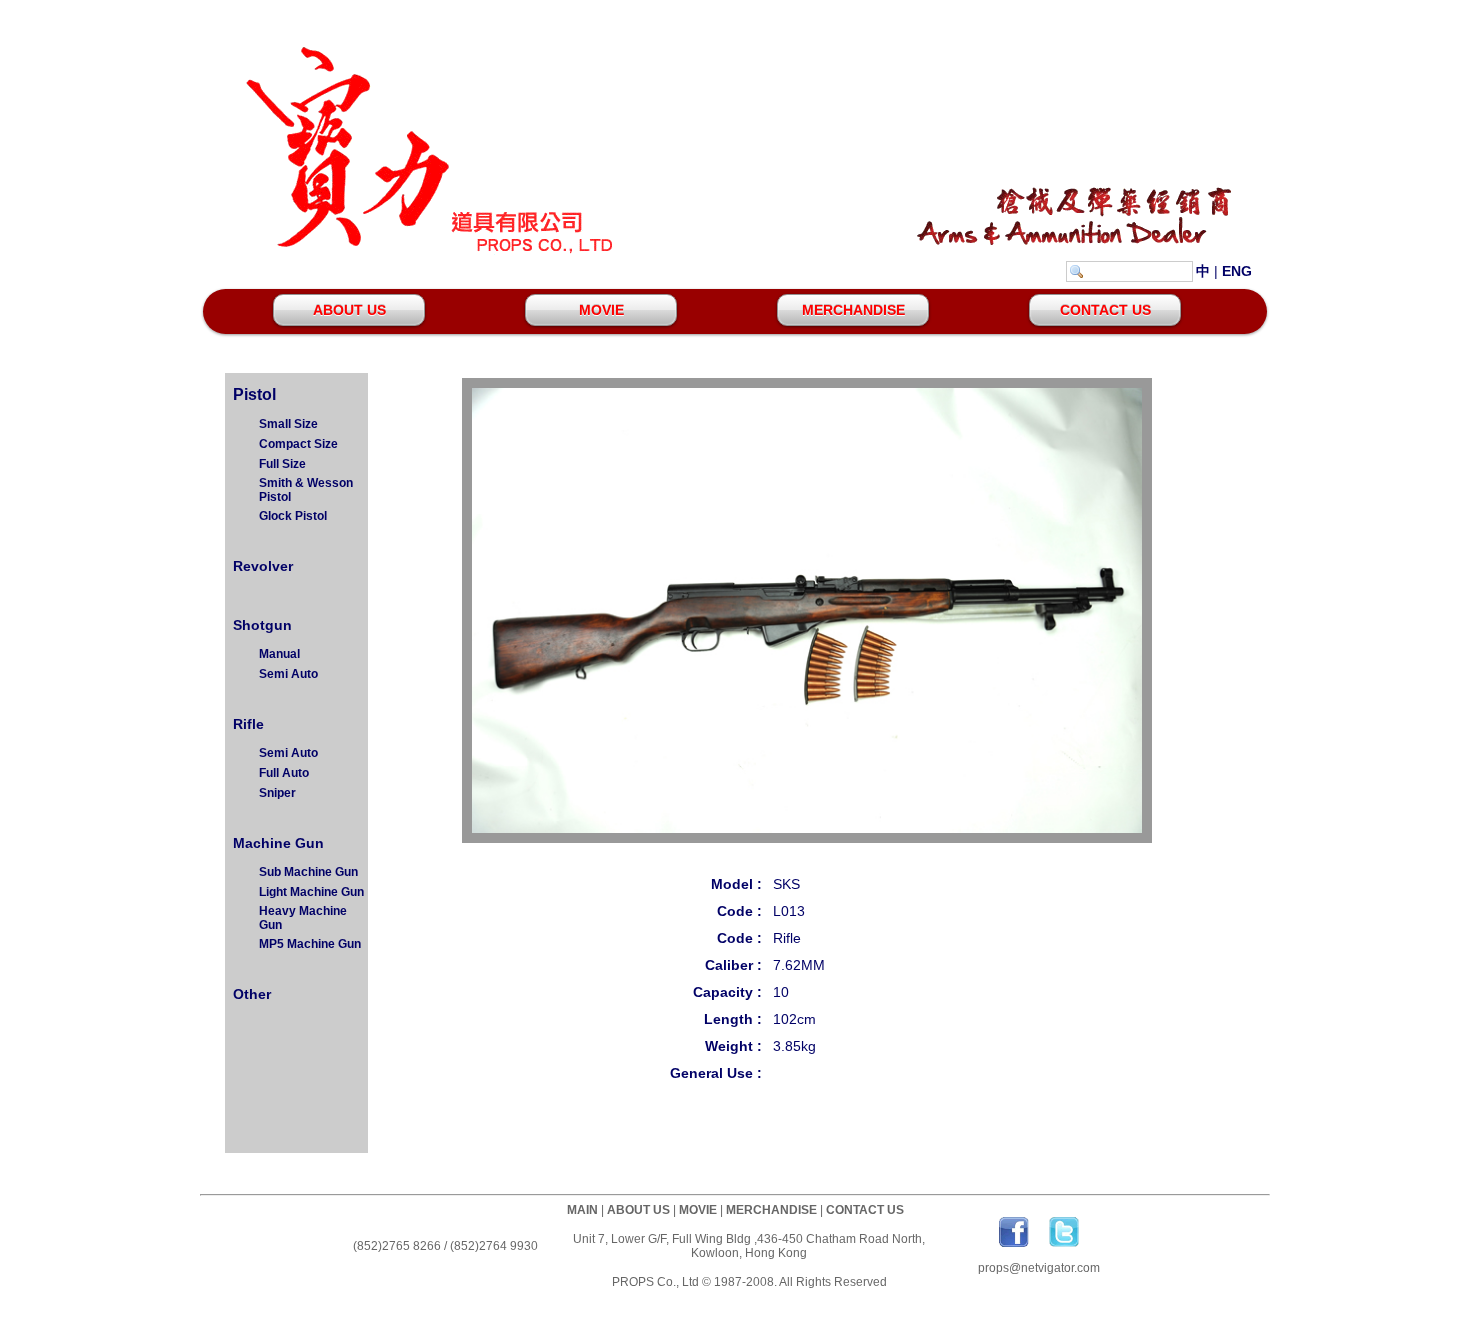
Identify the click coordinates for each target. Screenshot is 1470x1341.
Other (250, 994)
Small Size (288, 424)
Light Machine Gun (311, 892)
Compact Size (298, 444)
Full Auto (284, 773)
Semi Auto (288, 674)
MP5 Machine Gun (310, 944)
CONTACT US (1105, 310)
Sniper (277, 793)
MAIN (582, 1210)
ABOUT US (349, 310)
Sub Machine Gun (308, 872)
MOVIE (601, 310)
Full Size (282, 464)
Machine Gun (276, 843)
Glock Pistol (293, 516)
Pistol (252, 394)
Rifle (246, 724)
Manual (279, 654)
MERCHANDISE (853, 310)
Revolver (261, 566)
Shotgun (260, 625)
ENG (1237, 271)
